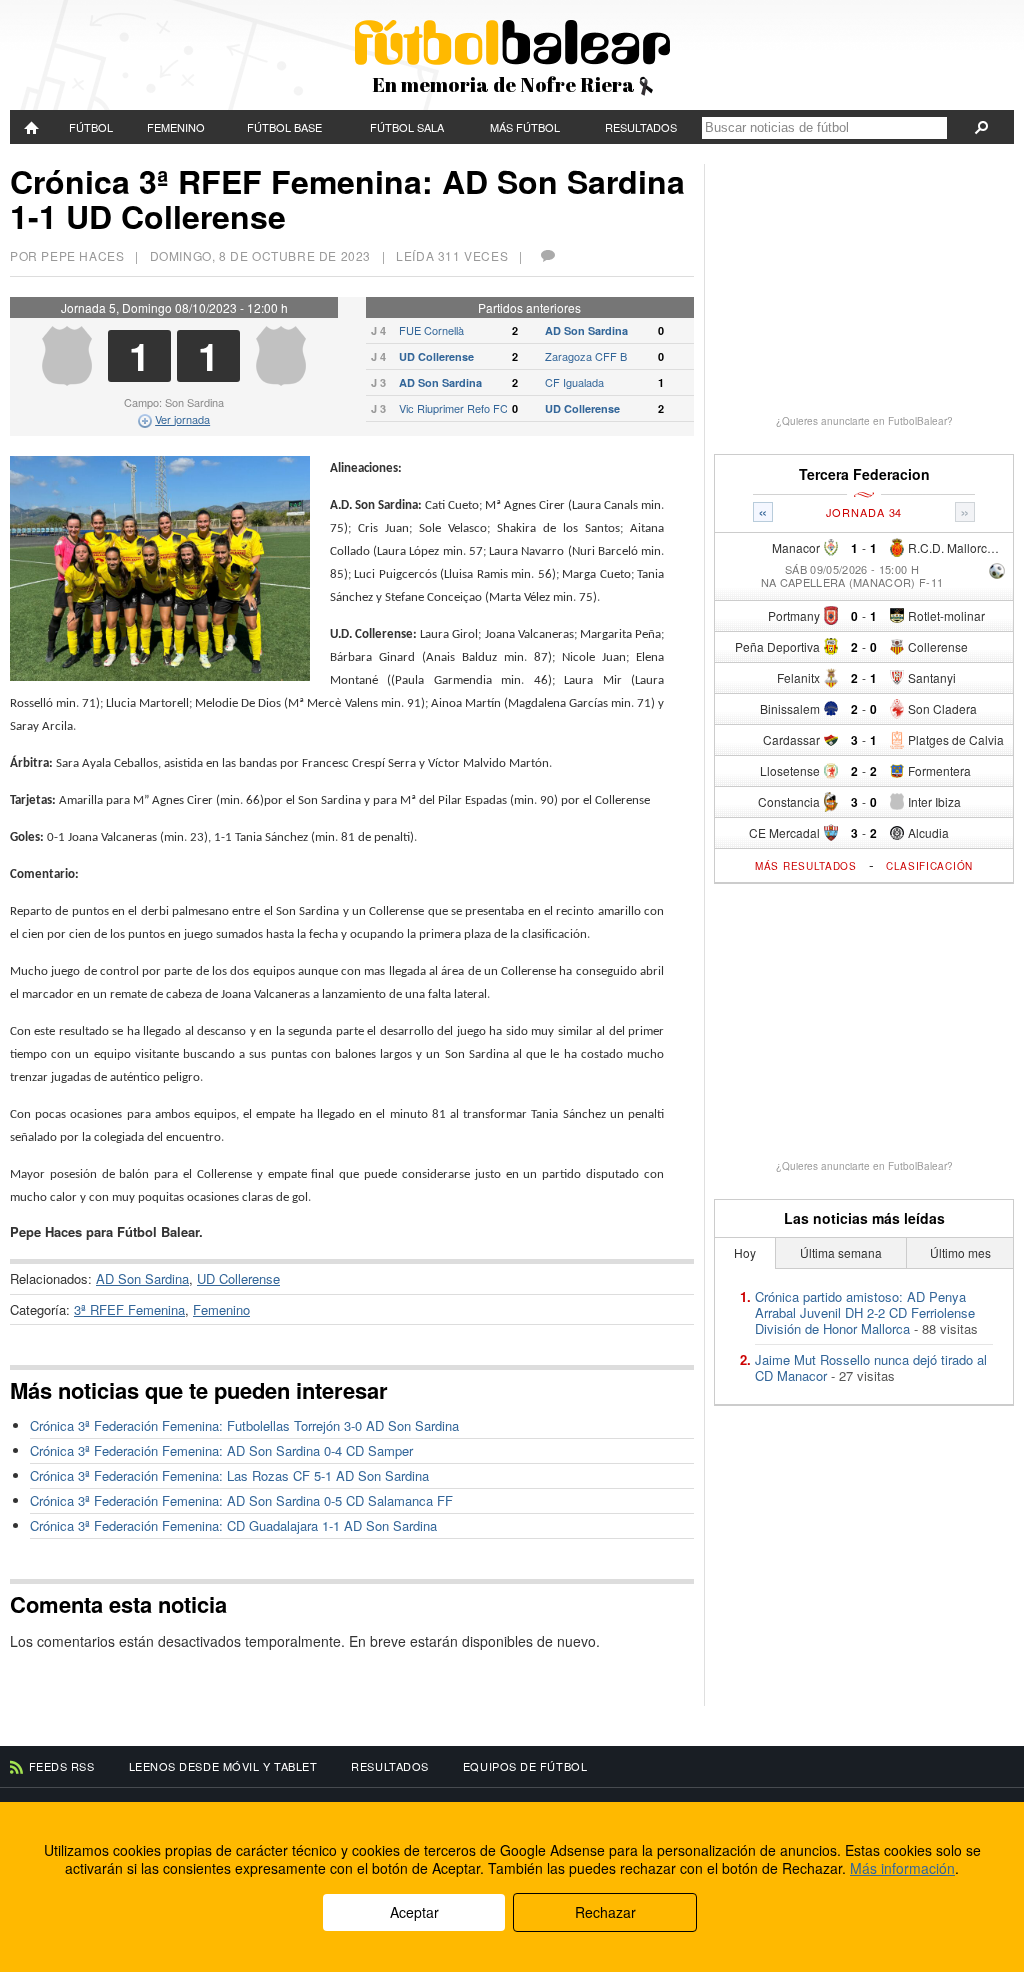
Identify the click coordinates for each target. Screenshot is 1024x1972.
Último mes (960, 1252)
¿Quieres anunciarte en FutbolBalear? (864, 421)
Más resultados (806, 866)
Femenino (176, 127)
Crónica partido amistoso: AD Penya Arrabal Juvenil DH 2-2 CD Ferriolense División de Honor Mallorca (865, 1312)
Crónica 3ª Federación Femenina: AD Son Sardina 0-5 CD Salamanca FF (241, 1500)
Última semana (841, 1252)
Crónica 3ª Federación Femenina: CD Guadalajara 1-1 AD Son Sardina (233, 1525)
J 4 (378, 330)
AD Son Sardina (586, 330)
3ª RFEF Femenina (129, 1309)
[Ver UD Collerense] (281, 380)
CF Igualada (574, 382)
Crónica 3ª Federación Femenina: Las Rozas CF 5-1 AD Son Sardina (229, 1475)
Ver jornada (182, 419)
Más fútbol (525, 127)
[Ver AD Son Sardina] (67, 380)
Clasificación (929, 866)
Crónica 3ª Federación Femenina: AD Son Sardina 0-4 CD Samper (221, 1450)
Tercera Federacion (864, 474)
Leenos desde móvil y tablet (223, 1766)
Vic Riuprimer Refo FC (453, 408)
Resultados (641, 127)
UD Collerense (436, 356)
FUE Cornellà (431, 330)
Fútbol (91, 127)
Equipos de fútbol (525, 1766)
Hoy (745, 1252)
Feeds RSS (62, 1766)
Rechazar (605, 1912)
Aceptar (414, 1912)
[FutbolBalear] (32, 127)
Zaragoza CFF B (586, 356)
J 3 (378, 382)
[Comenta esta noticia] (547, 255)
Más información (902, 1868)
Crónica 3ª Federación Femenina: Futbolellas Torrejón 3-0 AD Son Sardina (244, 1425)
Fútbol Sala (407, 127)
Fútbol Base (284, 127)
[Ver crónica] (997, 572)
